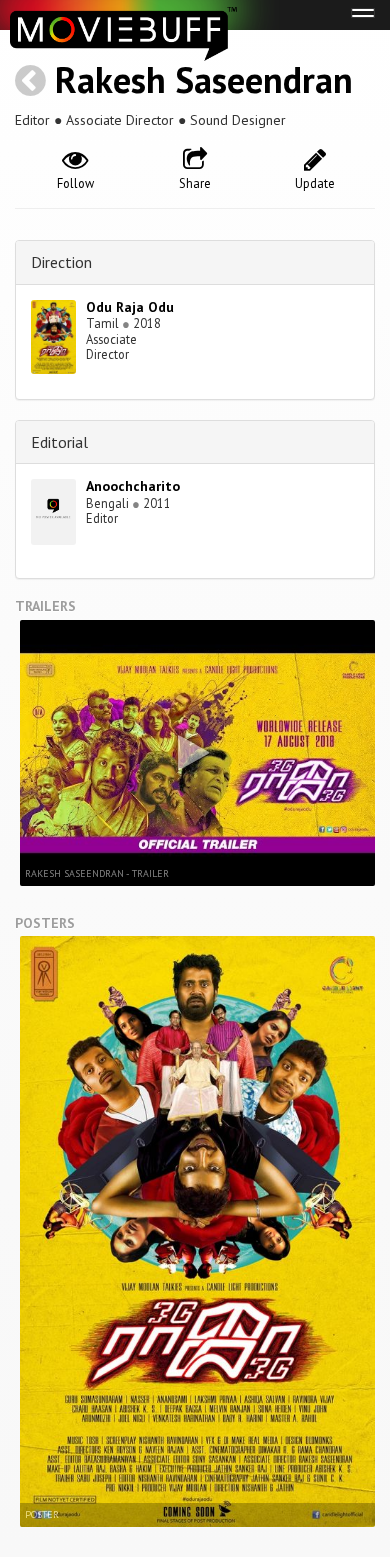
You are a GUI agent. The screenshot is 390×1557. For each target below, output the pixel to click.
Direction (61, 262)
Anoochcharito (133, 486)
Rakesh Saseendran (204, 79)
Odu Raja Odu (130, 307)
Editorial (59, 442)
